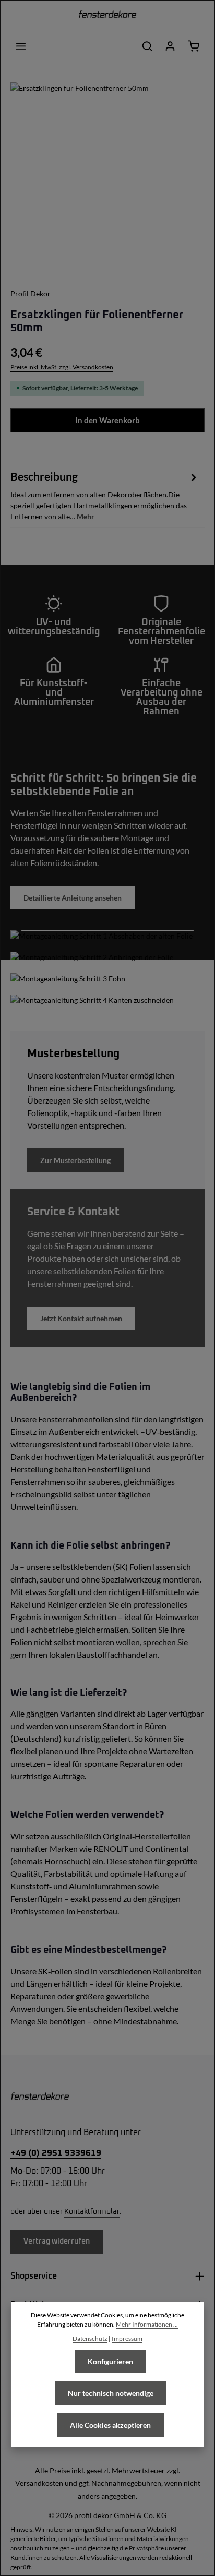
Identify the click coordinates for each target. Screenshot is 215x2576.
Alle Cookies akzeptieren (110, 2425)
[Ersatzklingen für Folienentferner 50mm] (107, 179)
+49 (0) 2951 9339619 (56, 2153)
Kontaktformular (92, 2212)
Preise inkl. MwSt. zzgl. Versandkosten (62, 367)
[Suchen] (147, 46)
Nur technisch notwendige (111, 2393)
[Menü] (21, 46)
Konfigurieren (110, 2361)
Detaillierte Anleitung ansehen (73, 898)
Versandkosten (39, 2483)
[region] (107, 179)
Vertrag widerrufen (57, 2242)
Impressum (127, 2338)
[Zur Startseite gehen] (108, 16)
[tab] (105, 495)
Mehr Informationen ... (147, 2324)
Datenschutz (90, 2338)
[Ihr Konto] (170, 46)
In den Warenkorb (107, 420)
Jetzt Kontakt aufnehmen (81, 1318)
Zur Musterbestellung (75, 1160)
